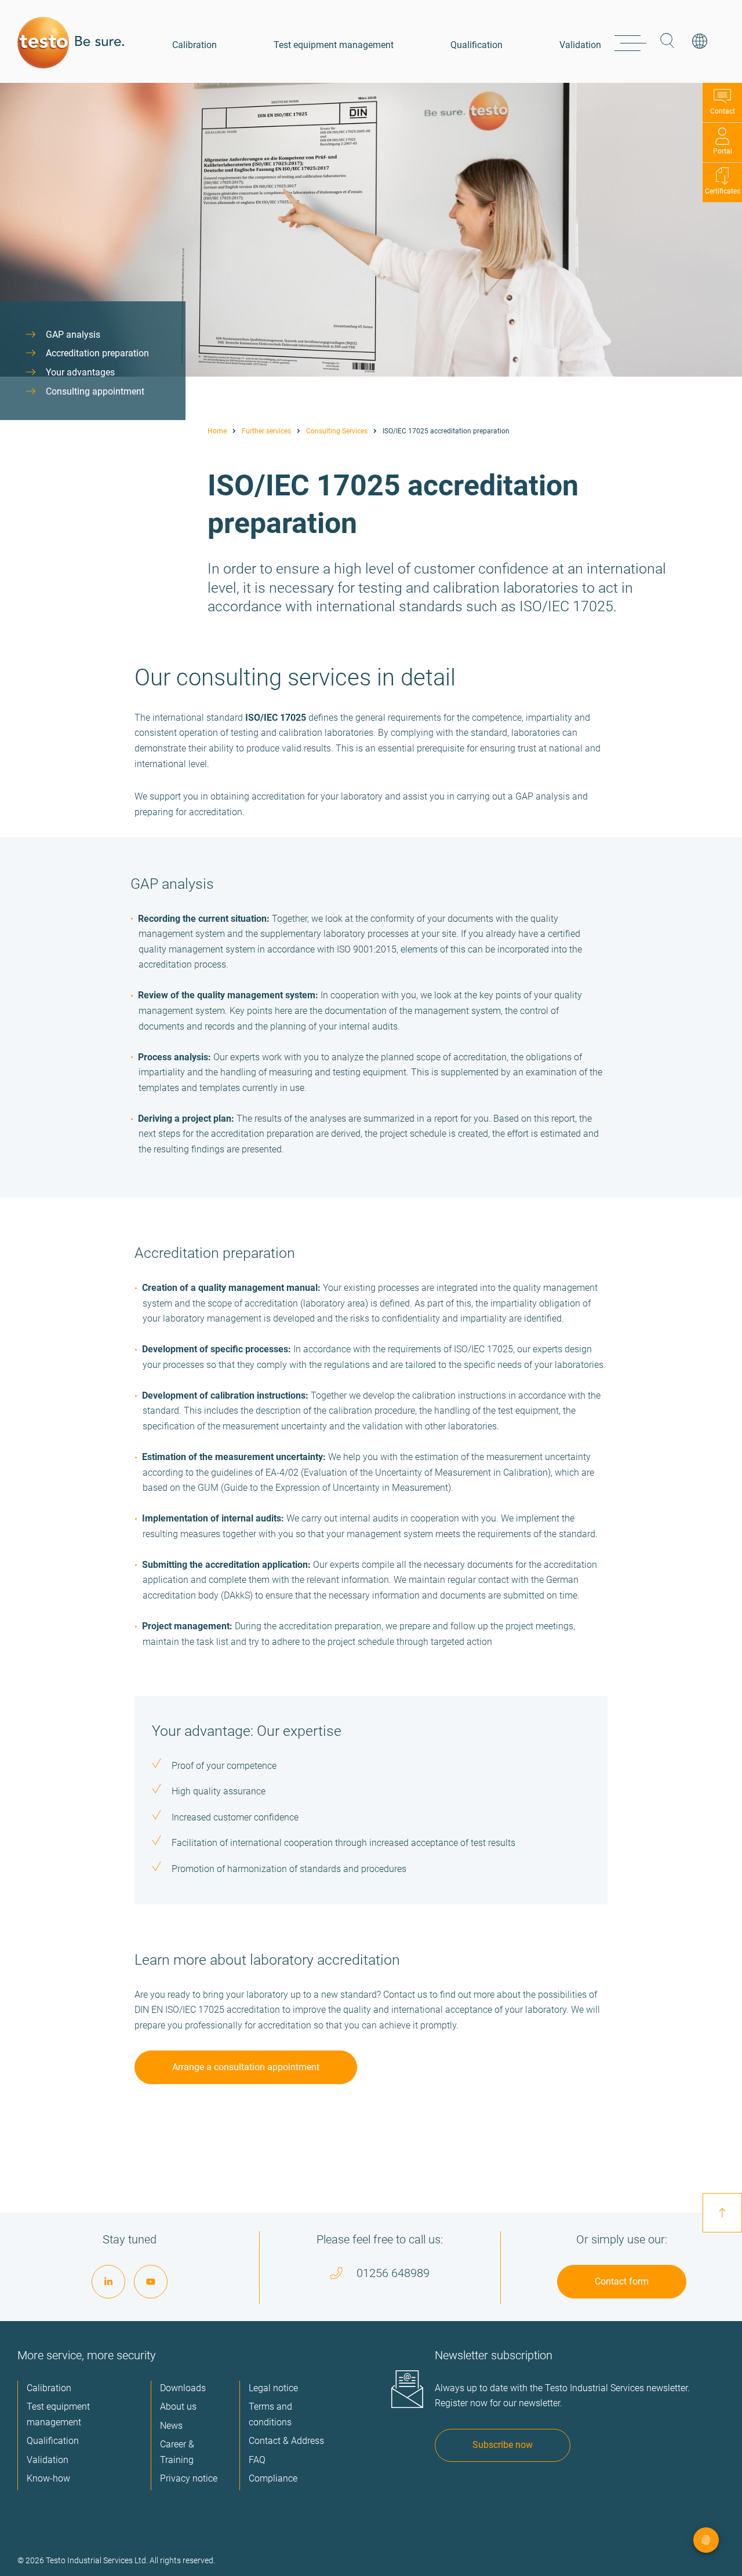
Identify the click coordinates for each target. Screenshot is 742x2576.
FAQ (257, 2460)
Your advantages (80, 372)
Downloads (183, 2388)
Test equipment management (334, 45)
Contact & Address (286, 2441)
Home (217, 431)
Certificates (723, 191)
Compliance (273, 2478)
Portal (723, 151)
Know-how (48, 2478)
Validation (580, 45)
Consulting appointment (95, 391)
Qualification (477, 45)
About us (178, 2407)
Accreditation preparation (97, 353)
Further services (266, 431)
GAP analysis (73, 335)
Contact (723, 111)
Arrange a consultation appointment (246, 2067)
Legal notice (273, 2388)
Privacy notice (189, 2478)
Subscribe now (503, 2445)
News (171, 2426)
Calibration (194, 45)
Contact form (622, 2281)
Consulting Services (337, 431)
